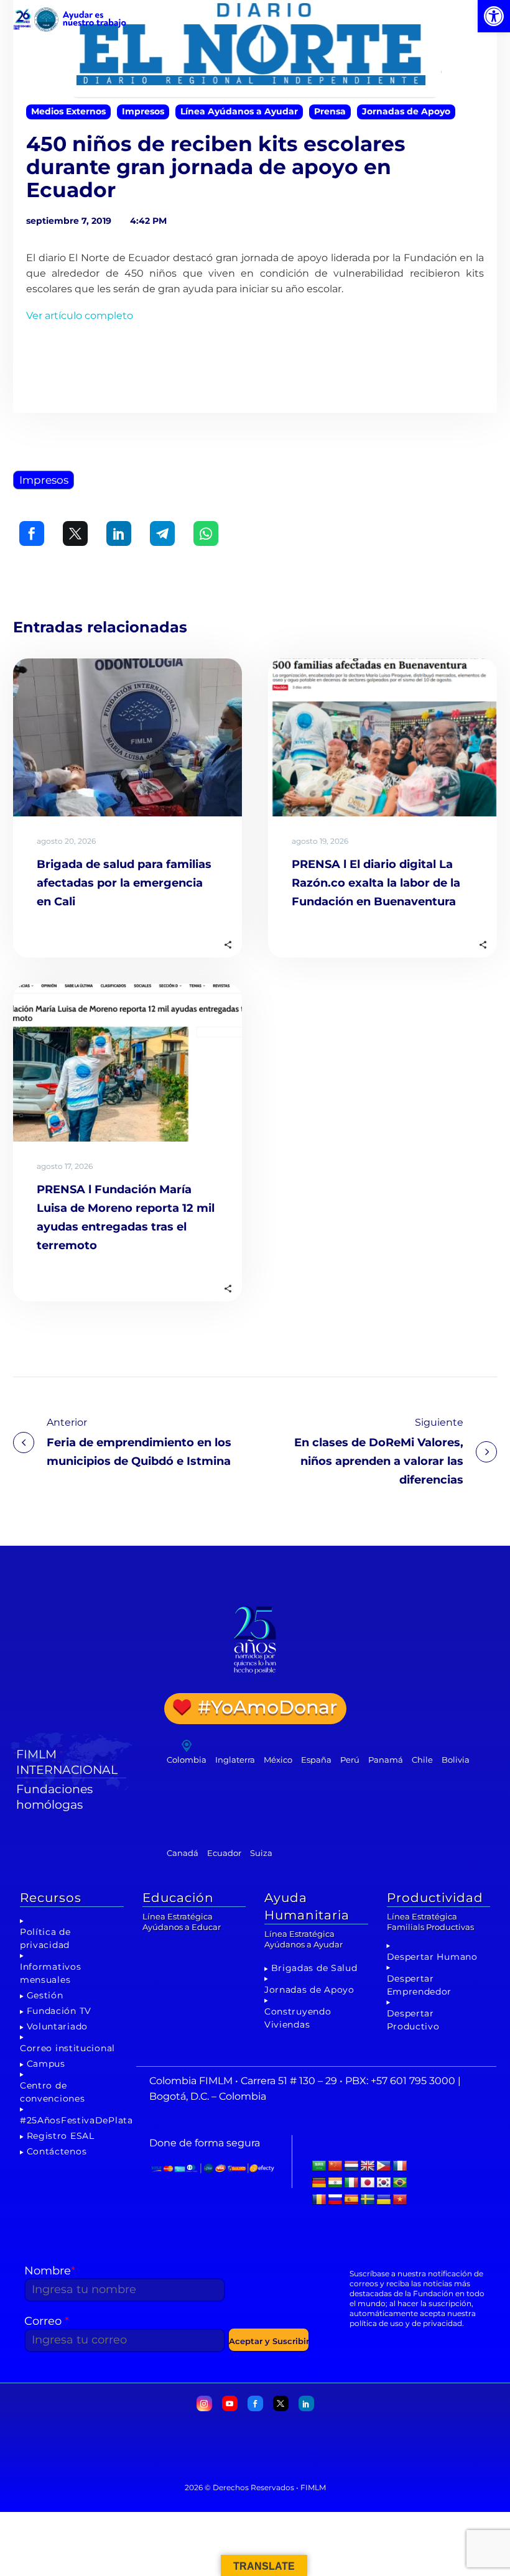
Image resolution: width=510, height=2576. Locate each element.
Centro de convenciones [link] (52, 2092)
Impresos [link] (143, 111)
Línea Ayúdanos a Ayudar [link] (239, 111)
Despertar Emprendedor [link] (420, 1985)
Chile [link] (422, 1760)
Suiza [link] (261, 1853)
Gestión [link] (45, 1995)
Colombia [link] (187, 1760)
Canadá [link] (183, 1853)
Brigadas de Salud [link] (314, 1968)
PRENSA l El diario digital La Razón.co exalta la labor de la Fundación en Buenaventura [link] (376, 883)
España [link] (316, 1760)
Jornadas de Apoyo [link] (406, 111)
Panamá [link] (386, 1760)
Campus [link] (46, 2064)
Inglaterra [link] (235, 1760)
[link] (494, 16)
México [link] (278, 1760)
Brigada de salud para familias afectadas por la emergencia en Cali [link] (124, 883)
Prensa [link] (330, 111)
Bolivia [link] (456, 1760)
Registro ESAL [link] (61, 2136)
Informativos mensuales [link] (50, 1973)
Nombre (50, 2271)
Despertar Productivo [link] (413, 2020)
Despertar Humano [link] (432, 1957)
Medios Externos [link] (68, 111)
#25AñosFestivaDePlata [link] (76, 2120)
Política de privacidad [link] (45, 1938)
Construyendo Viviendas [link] (298, 2018)
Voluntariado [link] (57, 2026)
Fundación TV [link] (59, 2011)
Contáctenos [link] (57, 2151)
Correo (47, 2321)
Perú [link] (350, 1760)
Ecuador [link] (224, 1853)
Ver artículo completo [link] (80, 316)
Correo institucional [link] (67, 2048)
